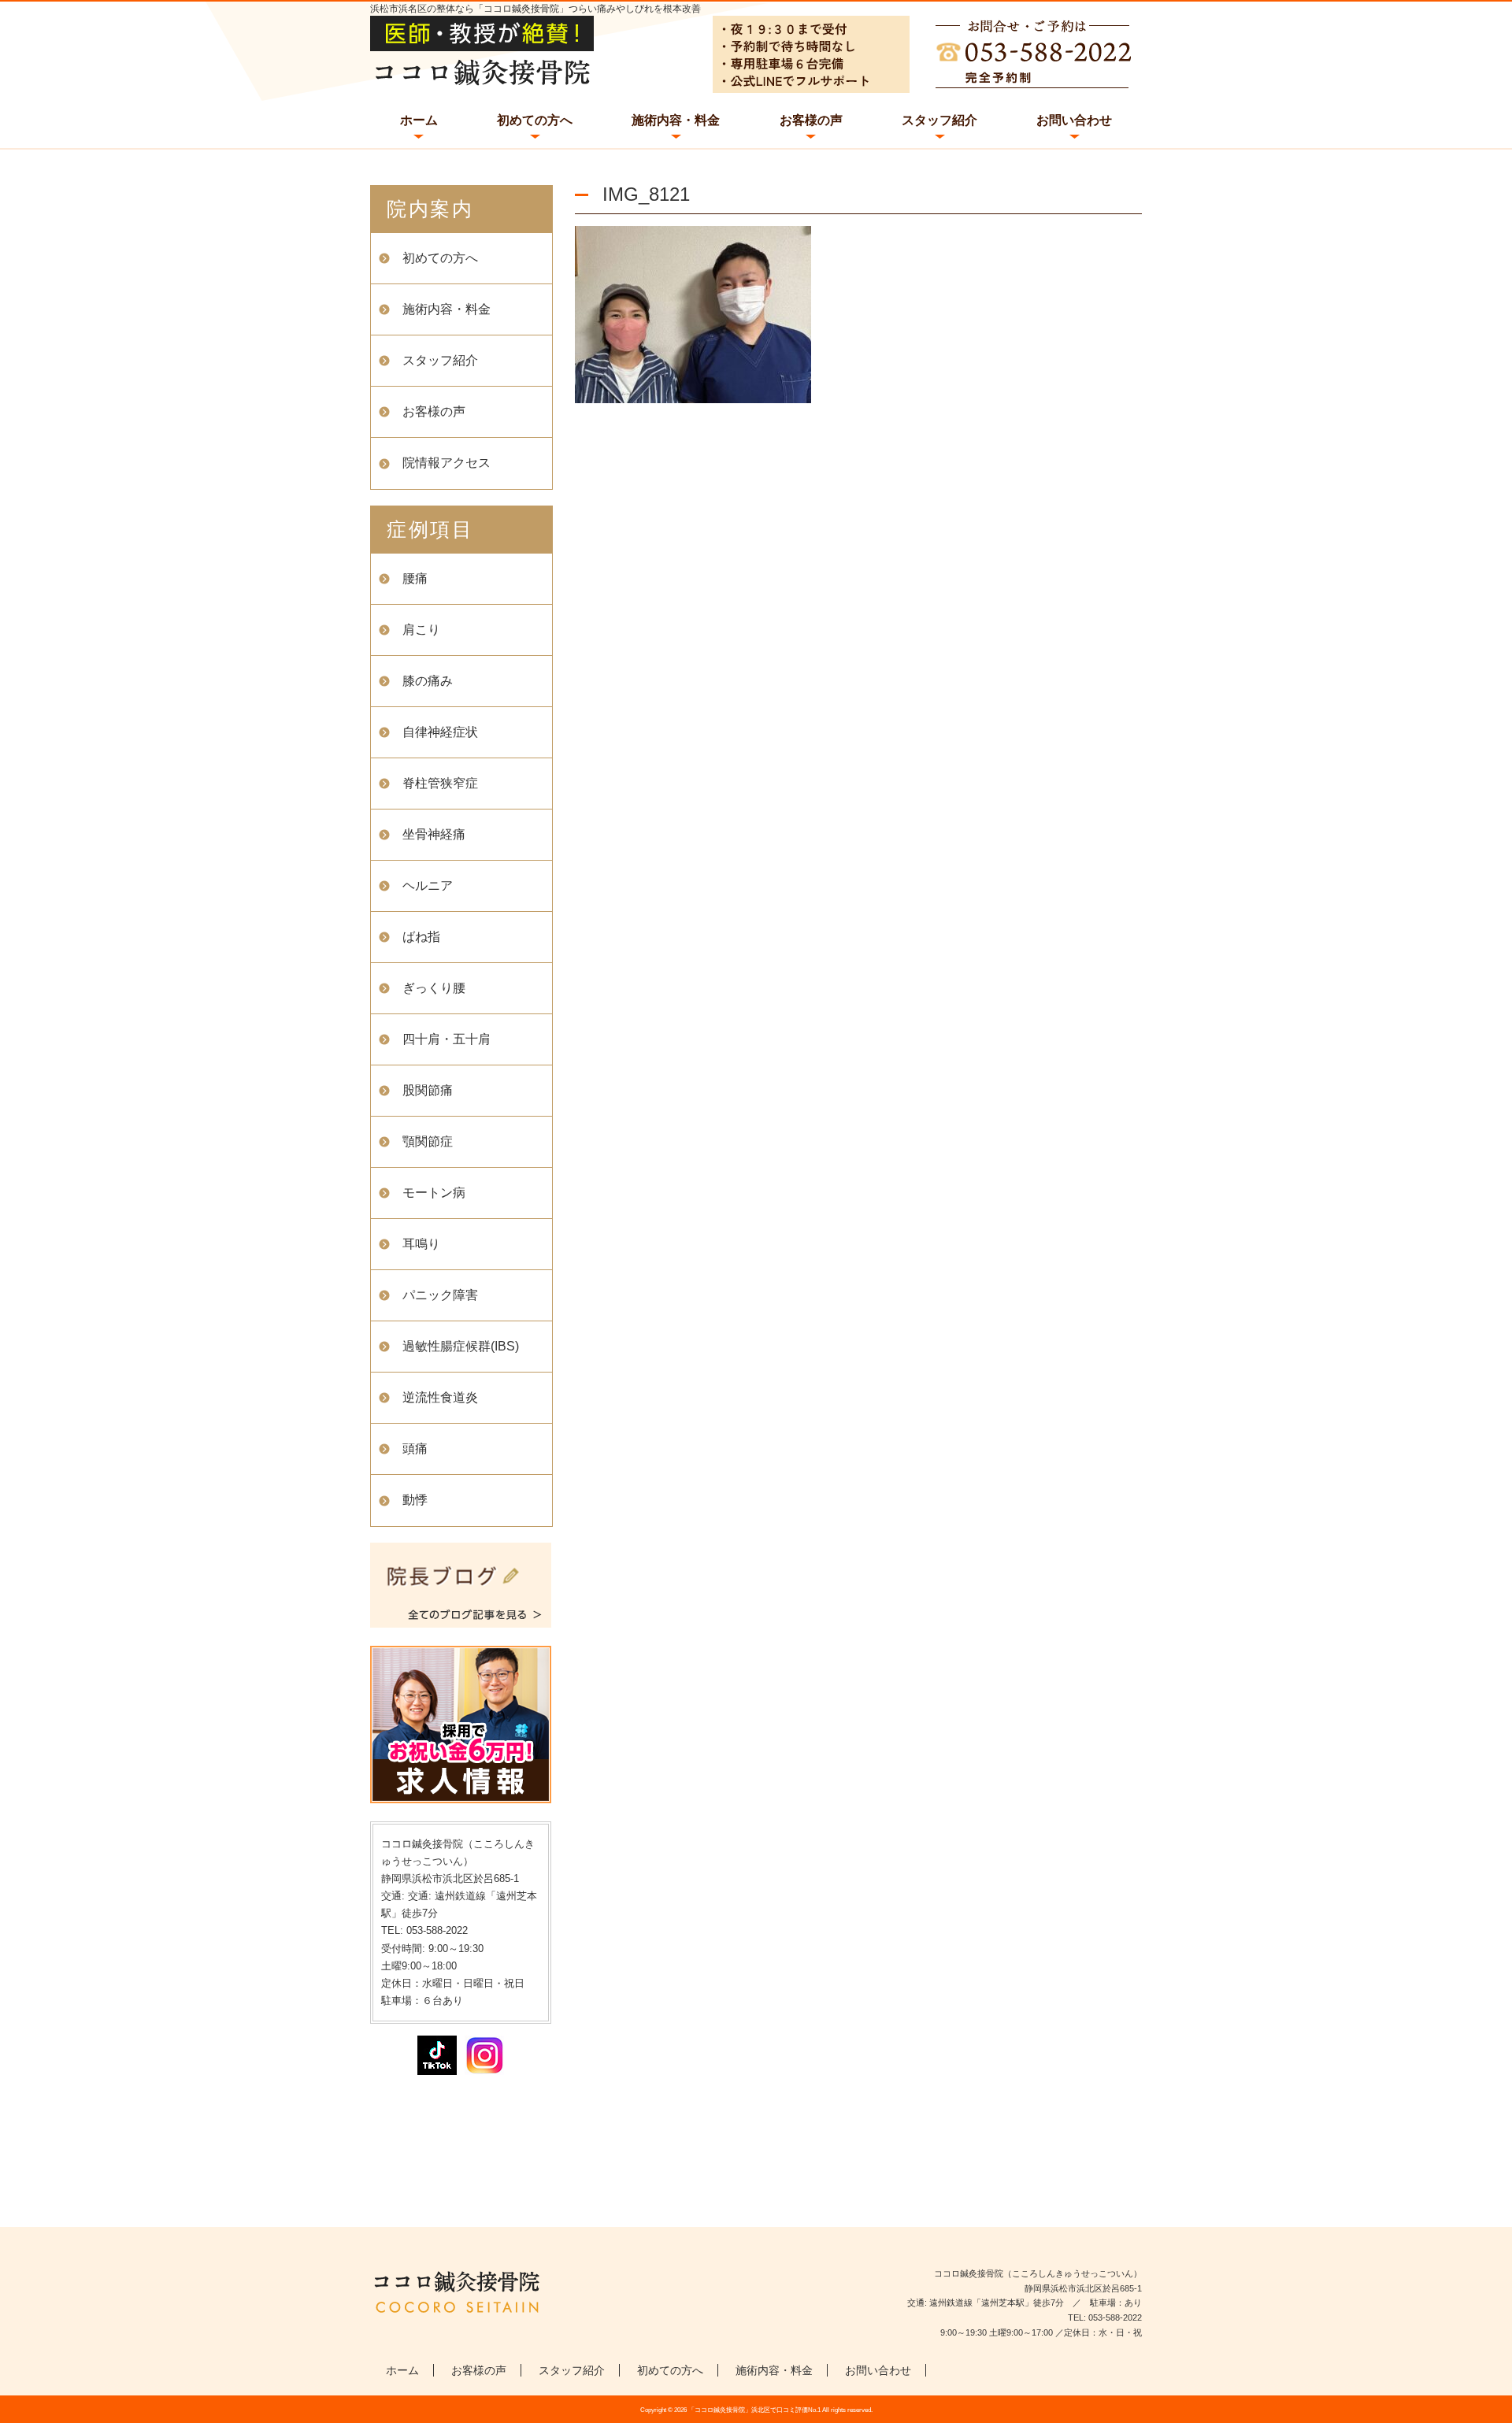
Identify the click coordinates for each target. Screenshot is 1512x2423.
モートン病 (434, 1193)
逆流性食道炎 (440, 1397)
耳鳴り (421, 1244)
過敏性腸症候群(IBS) (461, 1346)
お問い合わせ (1074, 120)
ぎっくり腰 (434, 988)
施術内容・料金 (676, 120)
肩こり (421, 630)
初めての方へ (535, 120)
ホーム (419, 120)
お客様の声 (811, 120)
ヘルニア (428, 885)
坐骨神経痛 (434, 834)
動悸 (415, 1500)
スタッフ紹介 (939, 120)
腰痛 (415, 578)
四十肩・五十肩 (447, 1039)
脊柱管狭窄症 (440, 783)
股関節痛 (428, 1090)
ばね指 (421, 937)
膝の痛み (428, 681)
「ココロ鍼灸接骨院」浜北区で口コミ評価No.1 (754, 2410)
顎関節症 (428, 1141)
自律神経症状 (440, 732)
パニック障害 (440, 1295)
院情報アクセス (447, 463)
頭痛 (415, 1449)
